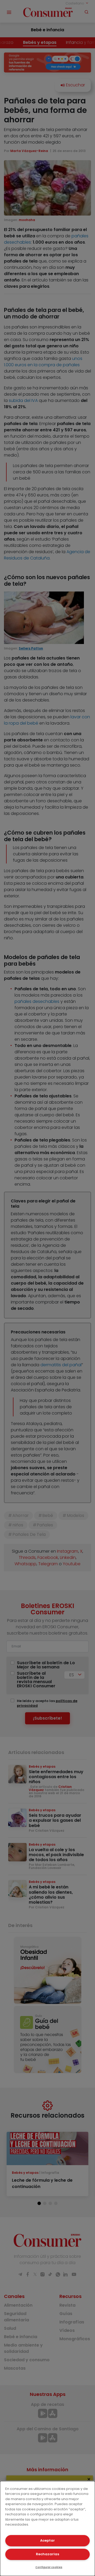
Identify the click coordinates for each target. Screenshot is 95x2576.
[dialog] (47, 2528)
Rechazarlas (47, 2554)
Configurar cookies (49, 2567)
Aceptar (47, 2540)
